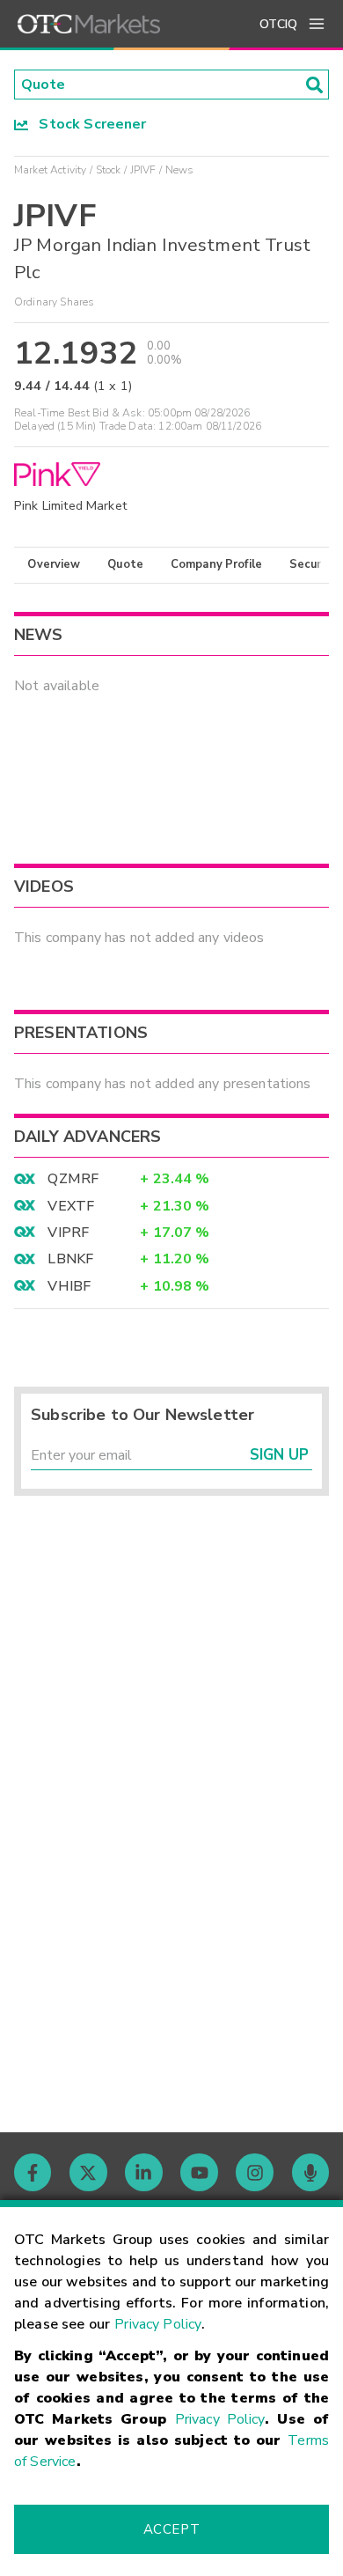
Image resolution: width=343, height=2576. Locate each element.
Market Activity (50, 170)
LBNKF (70, 1259)
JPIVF (143, 170)
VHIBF (69, 1286)
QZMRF (73, 1179)
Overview (54, 564)
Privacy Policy (158, 2324)
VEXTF (71, 1206)
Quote (125, 564)
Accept (171, 2529)
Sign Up (279, 1455)
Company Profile (216, 564)
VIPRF (68, 1233)
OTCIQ (278, 24)
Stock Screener (88, 124)
